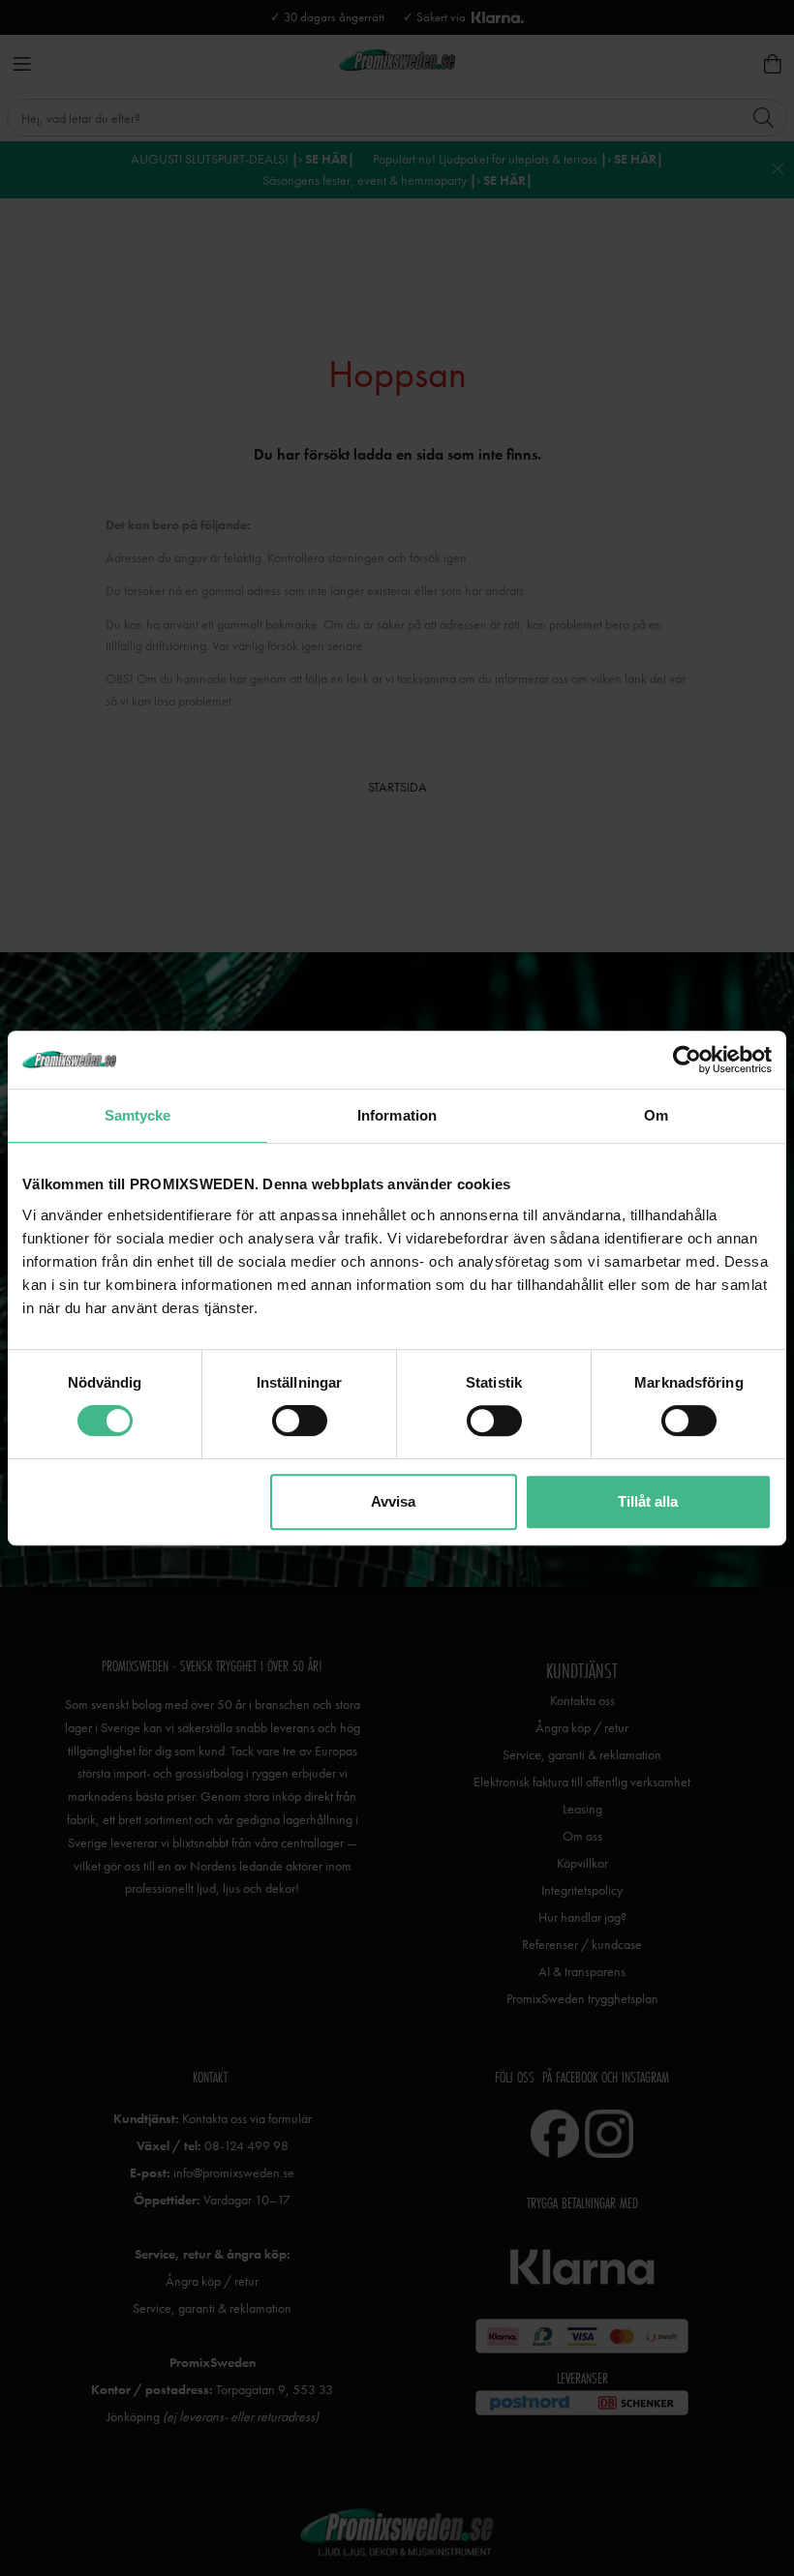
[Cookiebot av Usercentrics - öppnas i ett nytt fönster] (687, 1060)
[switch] (300, 1421)
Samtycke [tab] (138, 1115)
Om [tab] (656, 1115)
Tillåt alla (648, 1501)
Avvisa (393, 1501)
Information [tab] (397, 1115)
